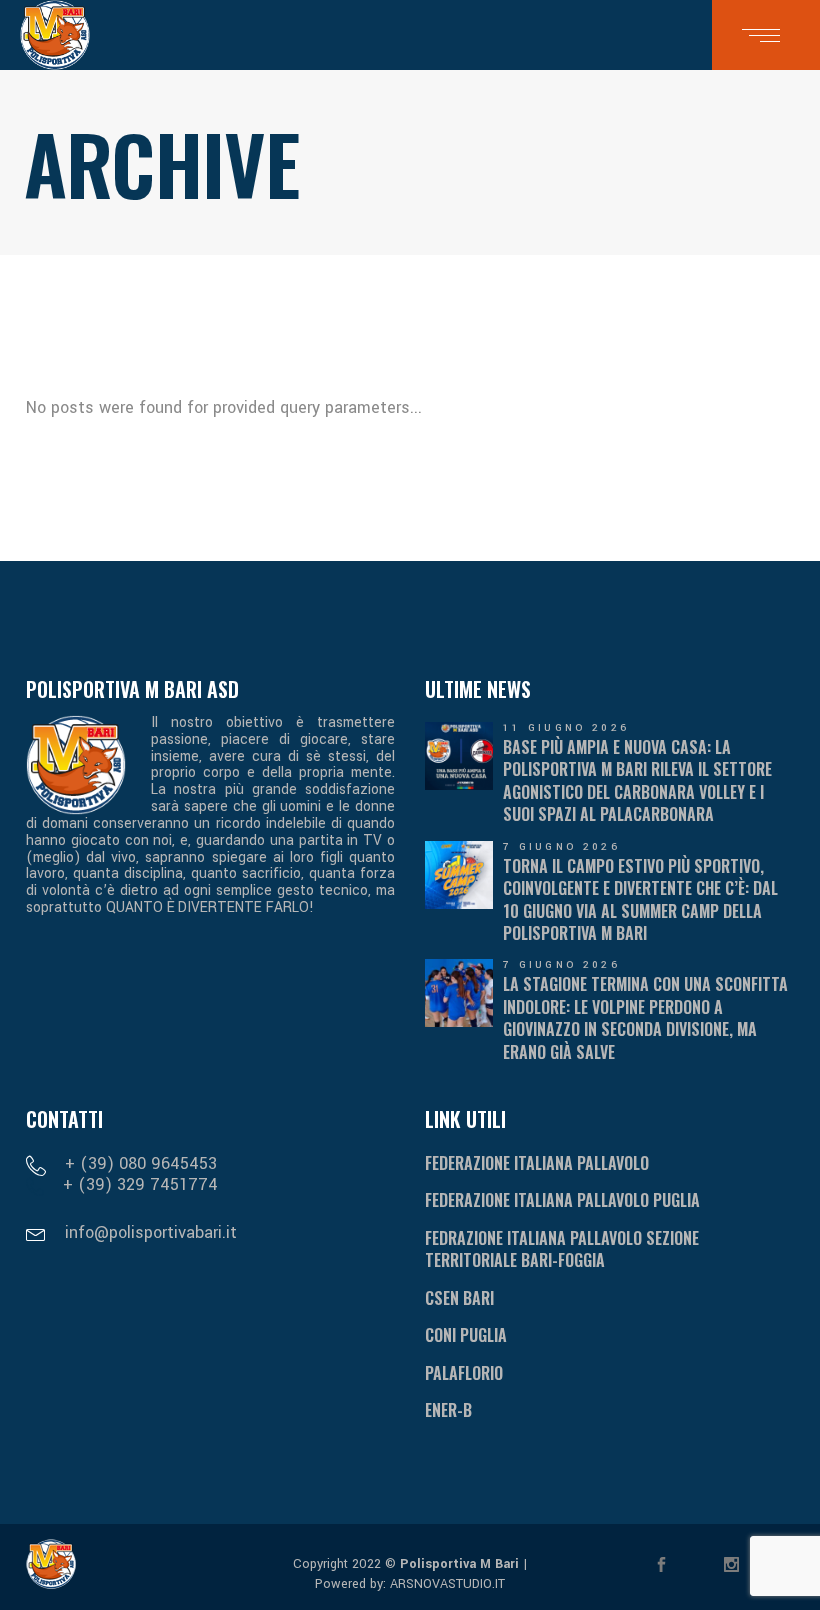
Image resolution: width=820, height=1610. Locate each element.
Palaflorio (464, 1373)
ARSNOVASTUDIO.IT (445, 1584)
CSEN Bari (459, 1298)
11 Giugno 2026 (566, 728)
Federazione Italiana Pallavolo (537, 1163)
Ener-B (448, 1410)
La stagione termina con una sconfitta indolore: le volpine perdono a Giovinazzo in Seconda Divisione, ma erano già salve (645, 1017)
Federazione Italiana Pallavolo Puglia (562, 1200)
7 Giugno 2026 (561, 847)
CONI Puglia (466, 1335)
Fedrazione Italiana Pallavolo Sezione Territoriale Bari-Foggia (562, 1249)
